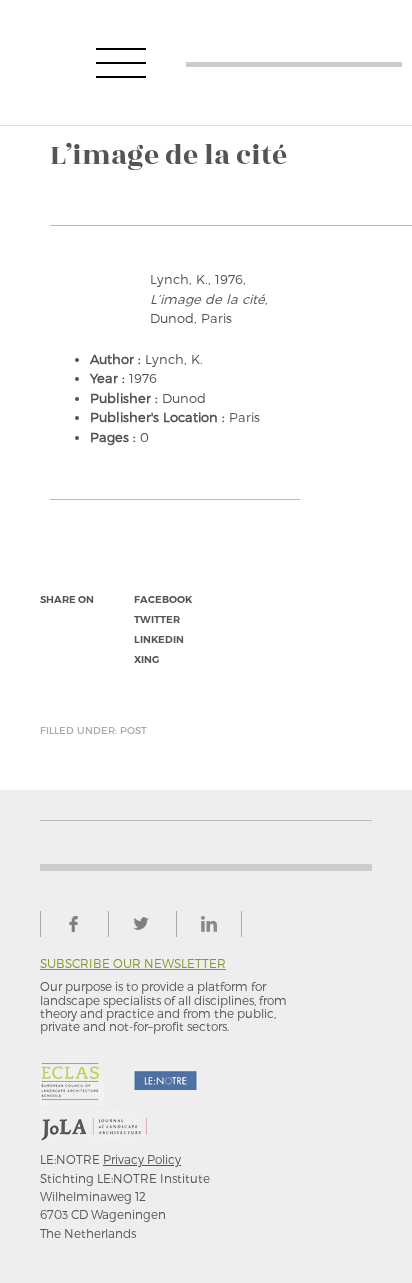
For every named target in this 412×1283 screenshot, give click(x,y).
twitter (157, 619)
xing (146, 659)
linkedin (159, 639)
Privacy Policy (142, 1159)
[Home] (294, 62)
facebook (163, 599)
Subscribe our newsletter (133, 963)
